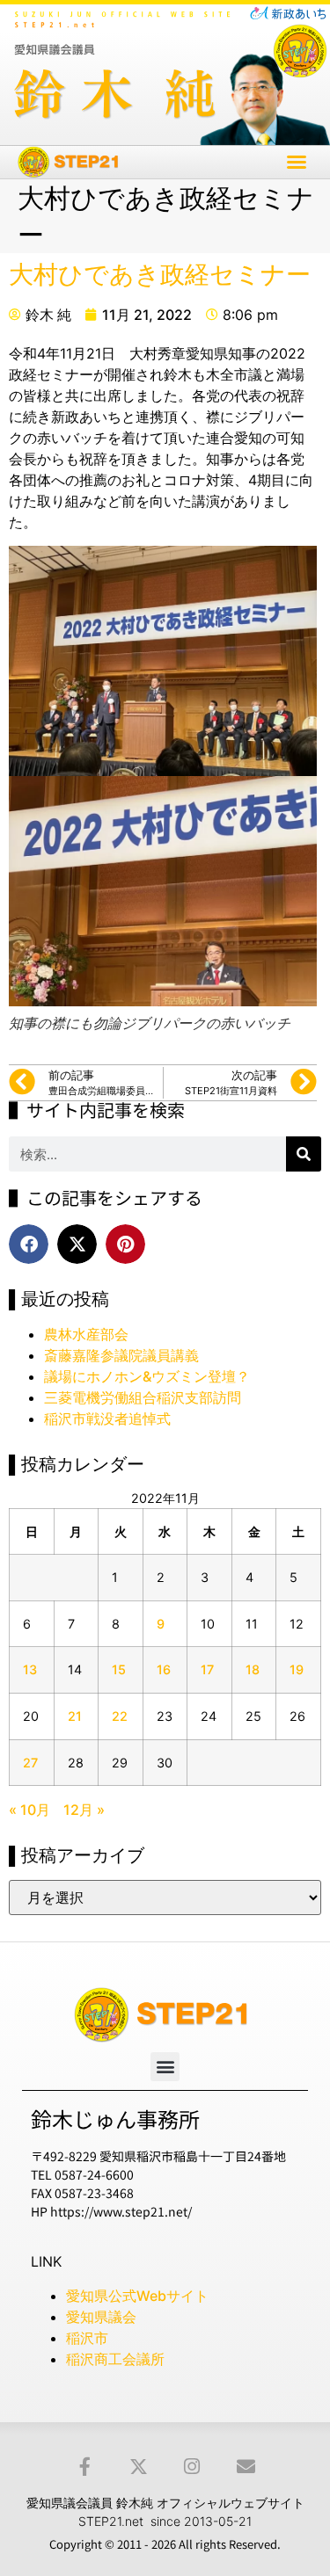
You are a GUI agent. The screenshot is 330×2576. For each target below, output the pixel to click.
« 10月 (29, 1810)
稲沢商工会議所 (115, 2359)
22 (120, 1716)
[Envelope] (246, 2467)
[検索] (304, 1154)
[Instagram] (192, 2467)
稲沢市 (87, 2338)
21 (75, 1716)
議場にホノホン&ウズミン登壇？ (147, 1376)
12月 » (84, 1810)
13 (30, 1669)
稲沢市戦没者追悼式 (107, 1419)
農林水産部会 (86, 1334)
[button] (297, 162)
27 (30, 1763)
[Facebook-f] (85, 2467)
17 (207, 1669)
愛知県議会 (101, 2317)
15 (119, 1669)
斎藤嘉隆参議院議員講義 (121, 1355)
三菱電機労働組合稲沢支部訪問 (143, 1397)
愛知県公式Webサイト (137, 2296)
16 (164, 1669)
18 (253, 1669)
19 (297, 1669)
